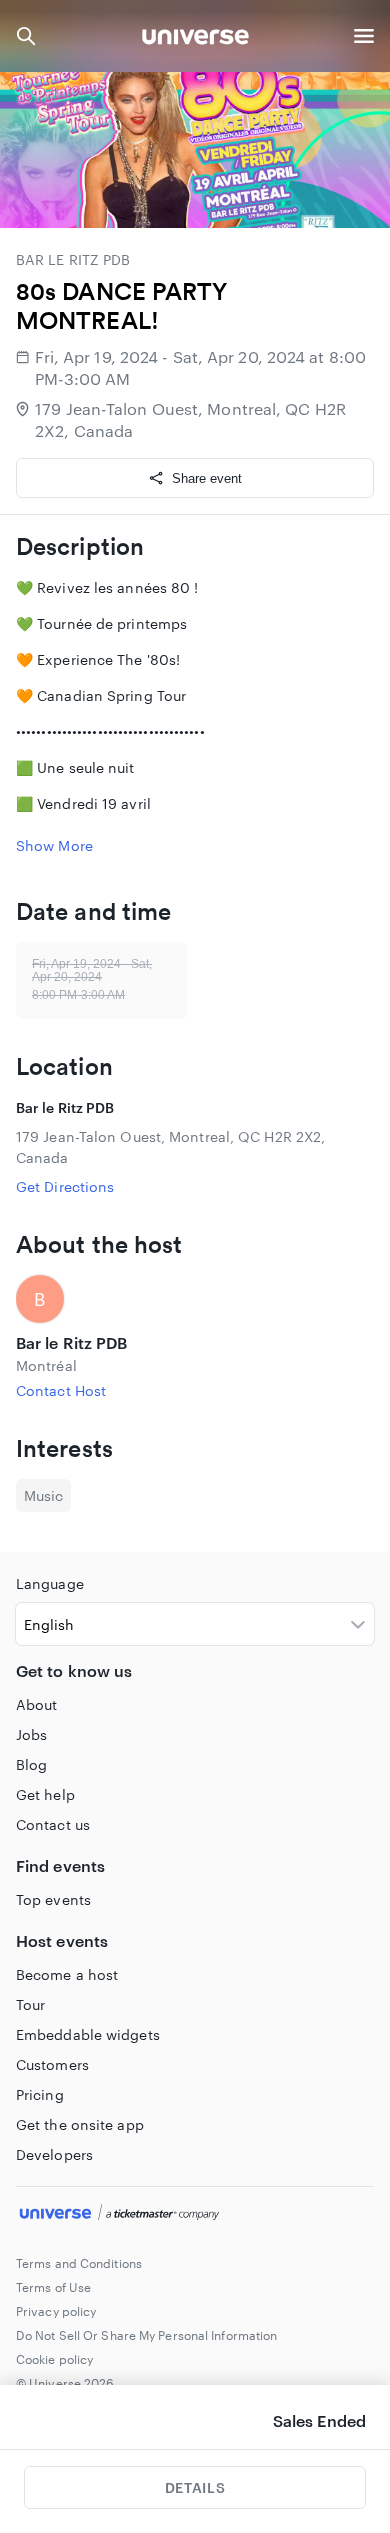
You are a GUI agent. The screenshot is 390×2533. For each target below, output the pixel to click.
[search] (26, 36)
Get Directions (65, 1186)
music (43, 1495)
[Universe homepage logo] (195, 39)
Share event (207, 478)
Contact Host (61, 1390)
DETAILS (195, 2487)
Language (50, 1583)
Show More (54, 845)
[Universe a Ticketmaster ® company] (195, 2215)
